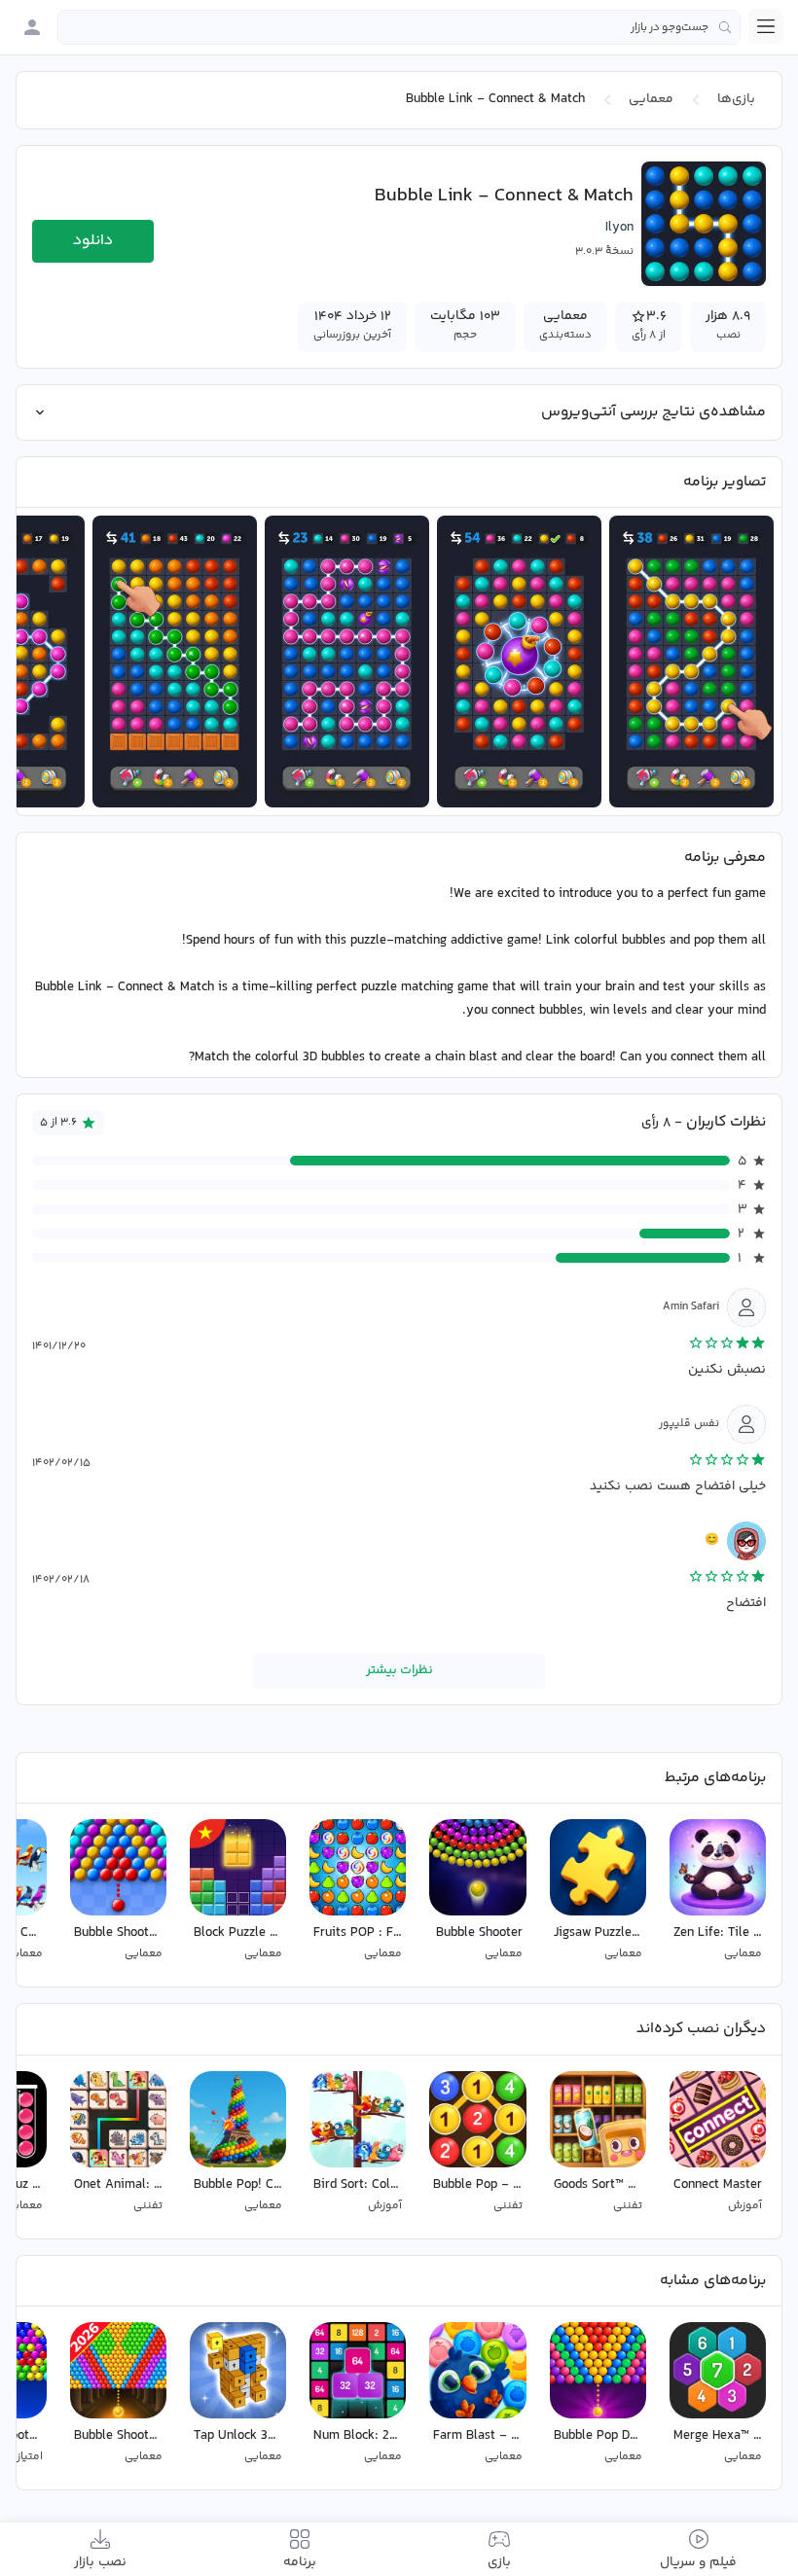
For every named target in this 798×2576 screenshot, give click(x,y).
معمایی (651, 99)
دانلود (93, 241)
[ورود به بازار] (32, 27)
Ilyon (619, 228)
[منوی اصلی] (766, 26)
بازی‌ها (736, 99)
